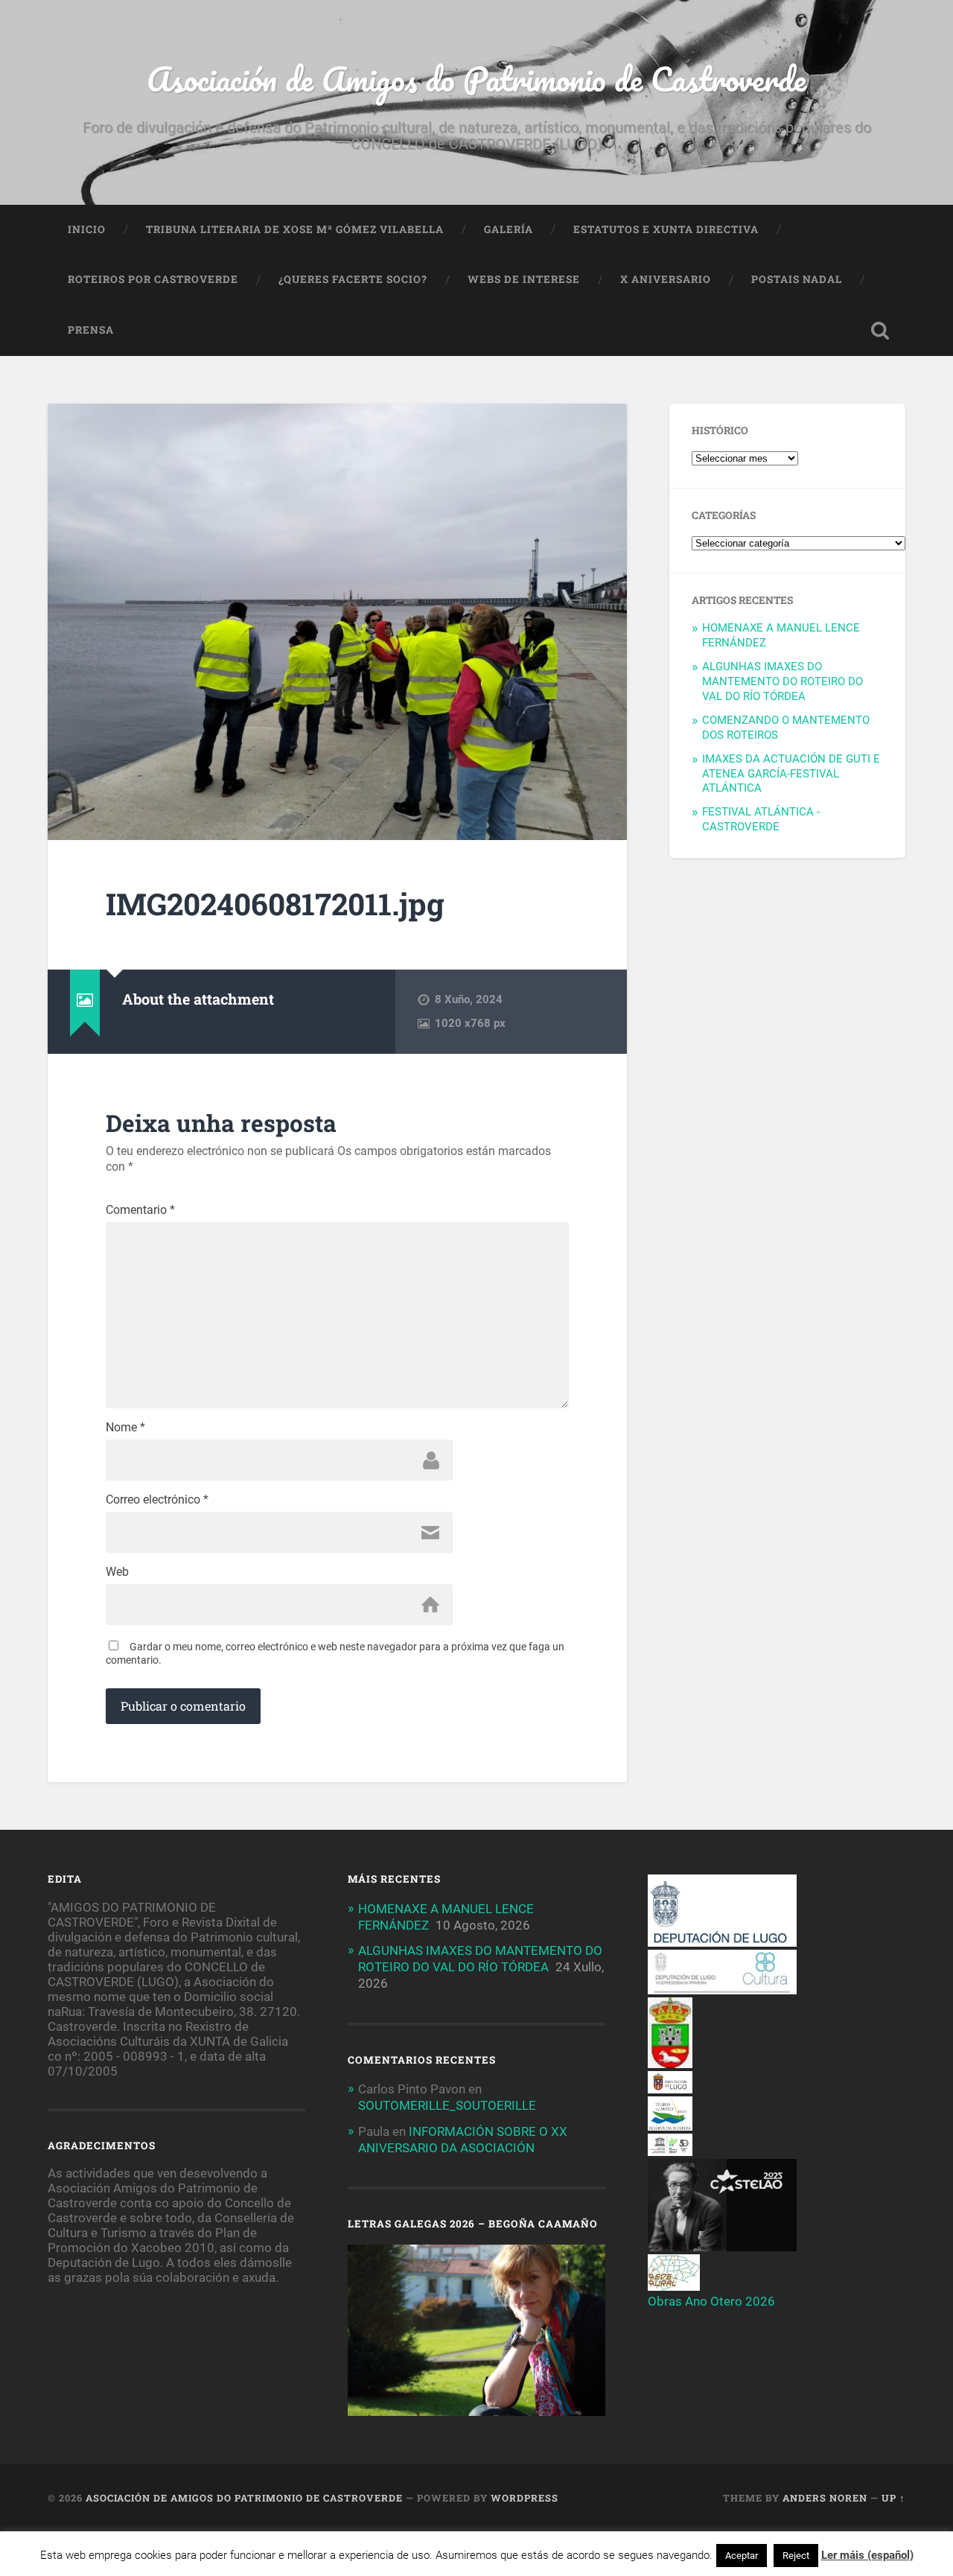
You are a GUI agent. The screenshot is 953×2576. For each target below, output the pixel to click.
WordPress (525, 2498)
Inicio (87, 229)
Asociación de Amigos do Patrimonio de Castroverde (476, 79)
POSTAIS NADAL (797, 279)
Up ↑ (893, 2498)
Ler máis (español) (867, 2555)
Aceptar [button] (742, 2556)
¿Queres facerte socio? (353, 279)
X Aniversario (666, 279)
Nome (125, 1428)
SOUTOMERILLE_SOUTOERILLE (447, 2105)
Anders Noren (825, 2498)
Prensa (91, 330)
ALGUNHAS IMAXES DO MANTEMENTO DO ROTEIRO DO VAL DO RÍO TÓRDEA (783, 681)
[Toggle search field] (880, 331)
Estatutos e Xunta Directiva (666, 229)
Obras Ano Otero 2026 (711, 2301)
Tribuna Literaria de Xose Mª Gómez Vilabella (295, 229)
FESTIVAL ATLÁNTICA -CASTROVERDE (761, 819)
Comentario (140, 1210)
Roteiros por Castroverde (153, 279)
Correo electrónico (157, 1500)
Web (117, 1572)
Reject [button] (796, 2556)
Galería (509, 229)
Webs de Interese (524, 279)
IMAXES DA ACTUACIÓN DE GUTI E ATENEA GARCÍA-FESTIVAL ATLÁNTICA (791, 774)
